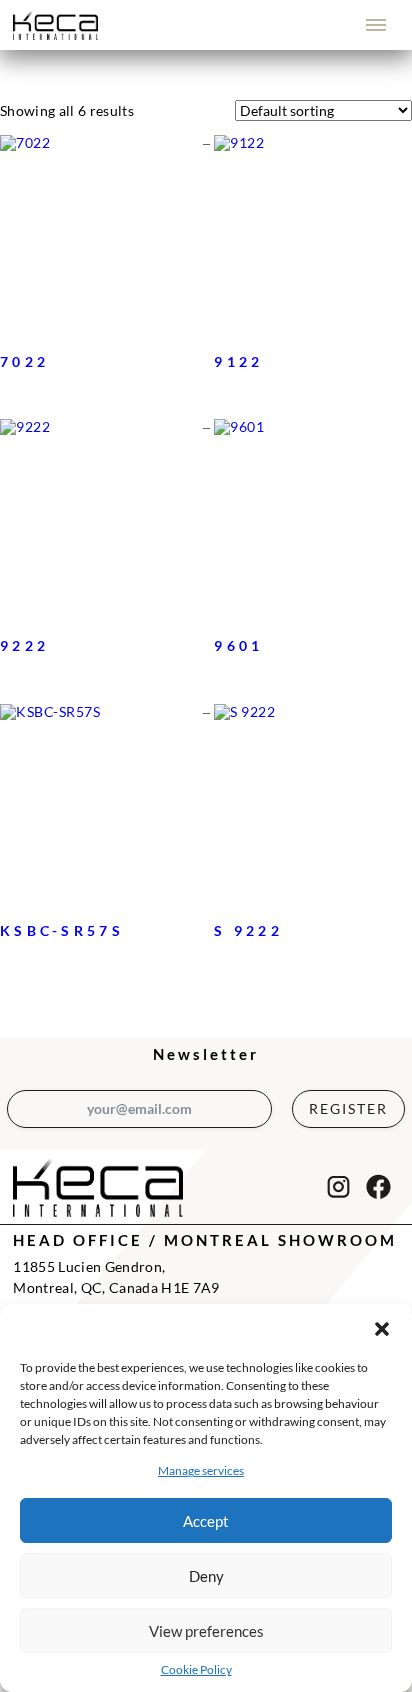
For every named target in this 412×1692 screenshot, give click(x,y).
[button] (382, 1329)
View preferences (206, 1631)
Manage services (201, 1470)
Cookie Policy (196, 1669)
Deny (206, 1576)
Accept (206, 1521)
